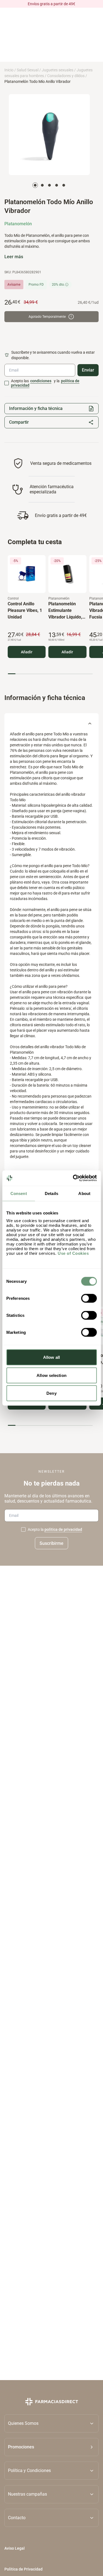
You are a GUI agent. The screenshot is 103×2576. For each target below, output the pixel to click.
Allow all (51, 1357)
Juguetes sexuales (58, 70)
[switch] (89, 1298)
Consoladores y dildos (66, 76)
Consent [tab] (19, 1193)
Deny (51, 1393)
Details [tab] (51, 1193)
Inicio (9, 70)
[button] (51, 2447)
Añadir (27, 652)
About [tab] (84, 1193)
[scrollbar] (50, 674)
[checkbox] (7, 383)
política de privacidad (63, 1530)
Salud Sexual (28, 70)
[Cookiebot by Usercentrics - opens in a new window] (73, 1178)
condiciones (41, 381)
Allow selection (51, 1375)
